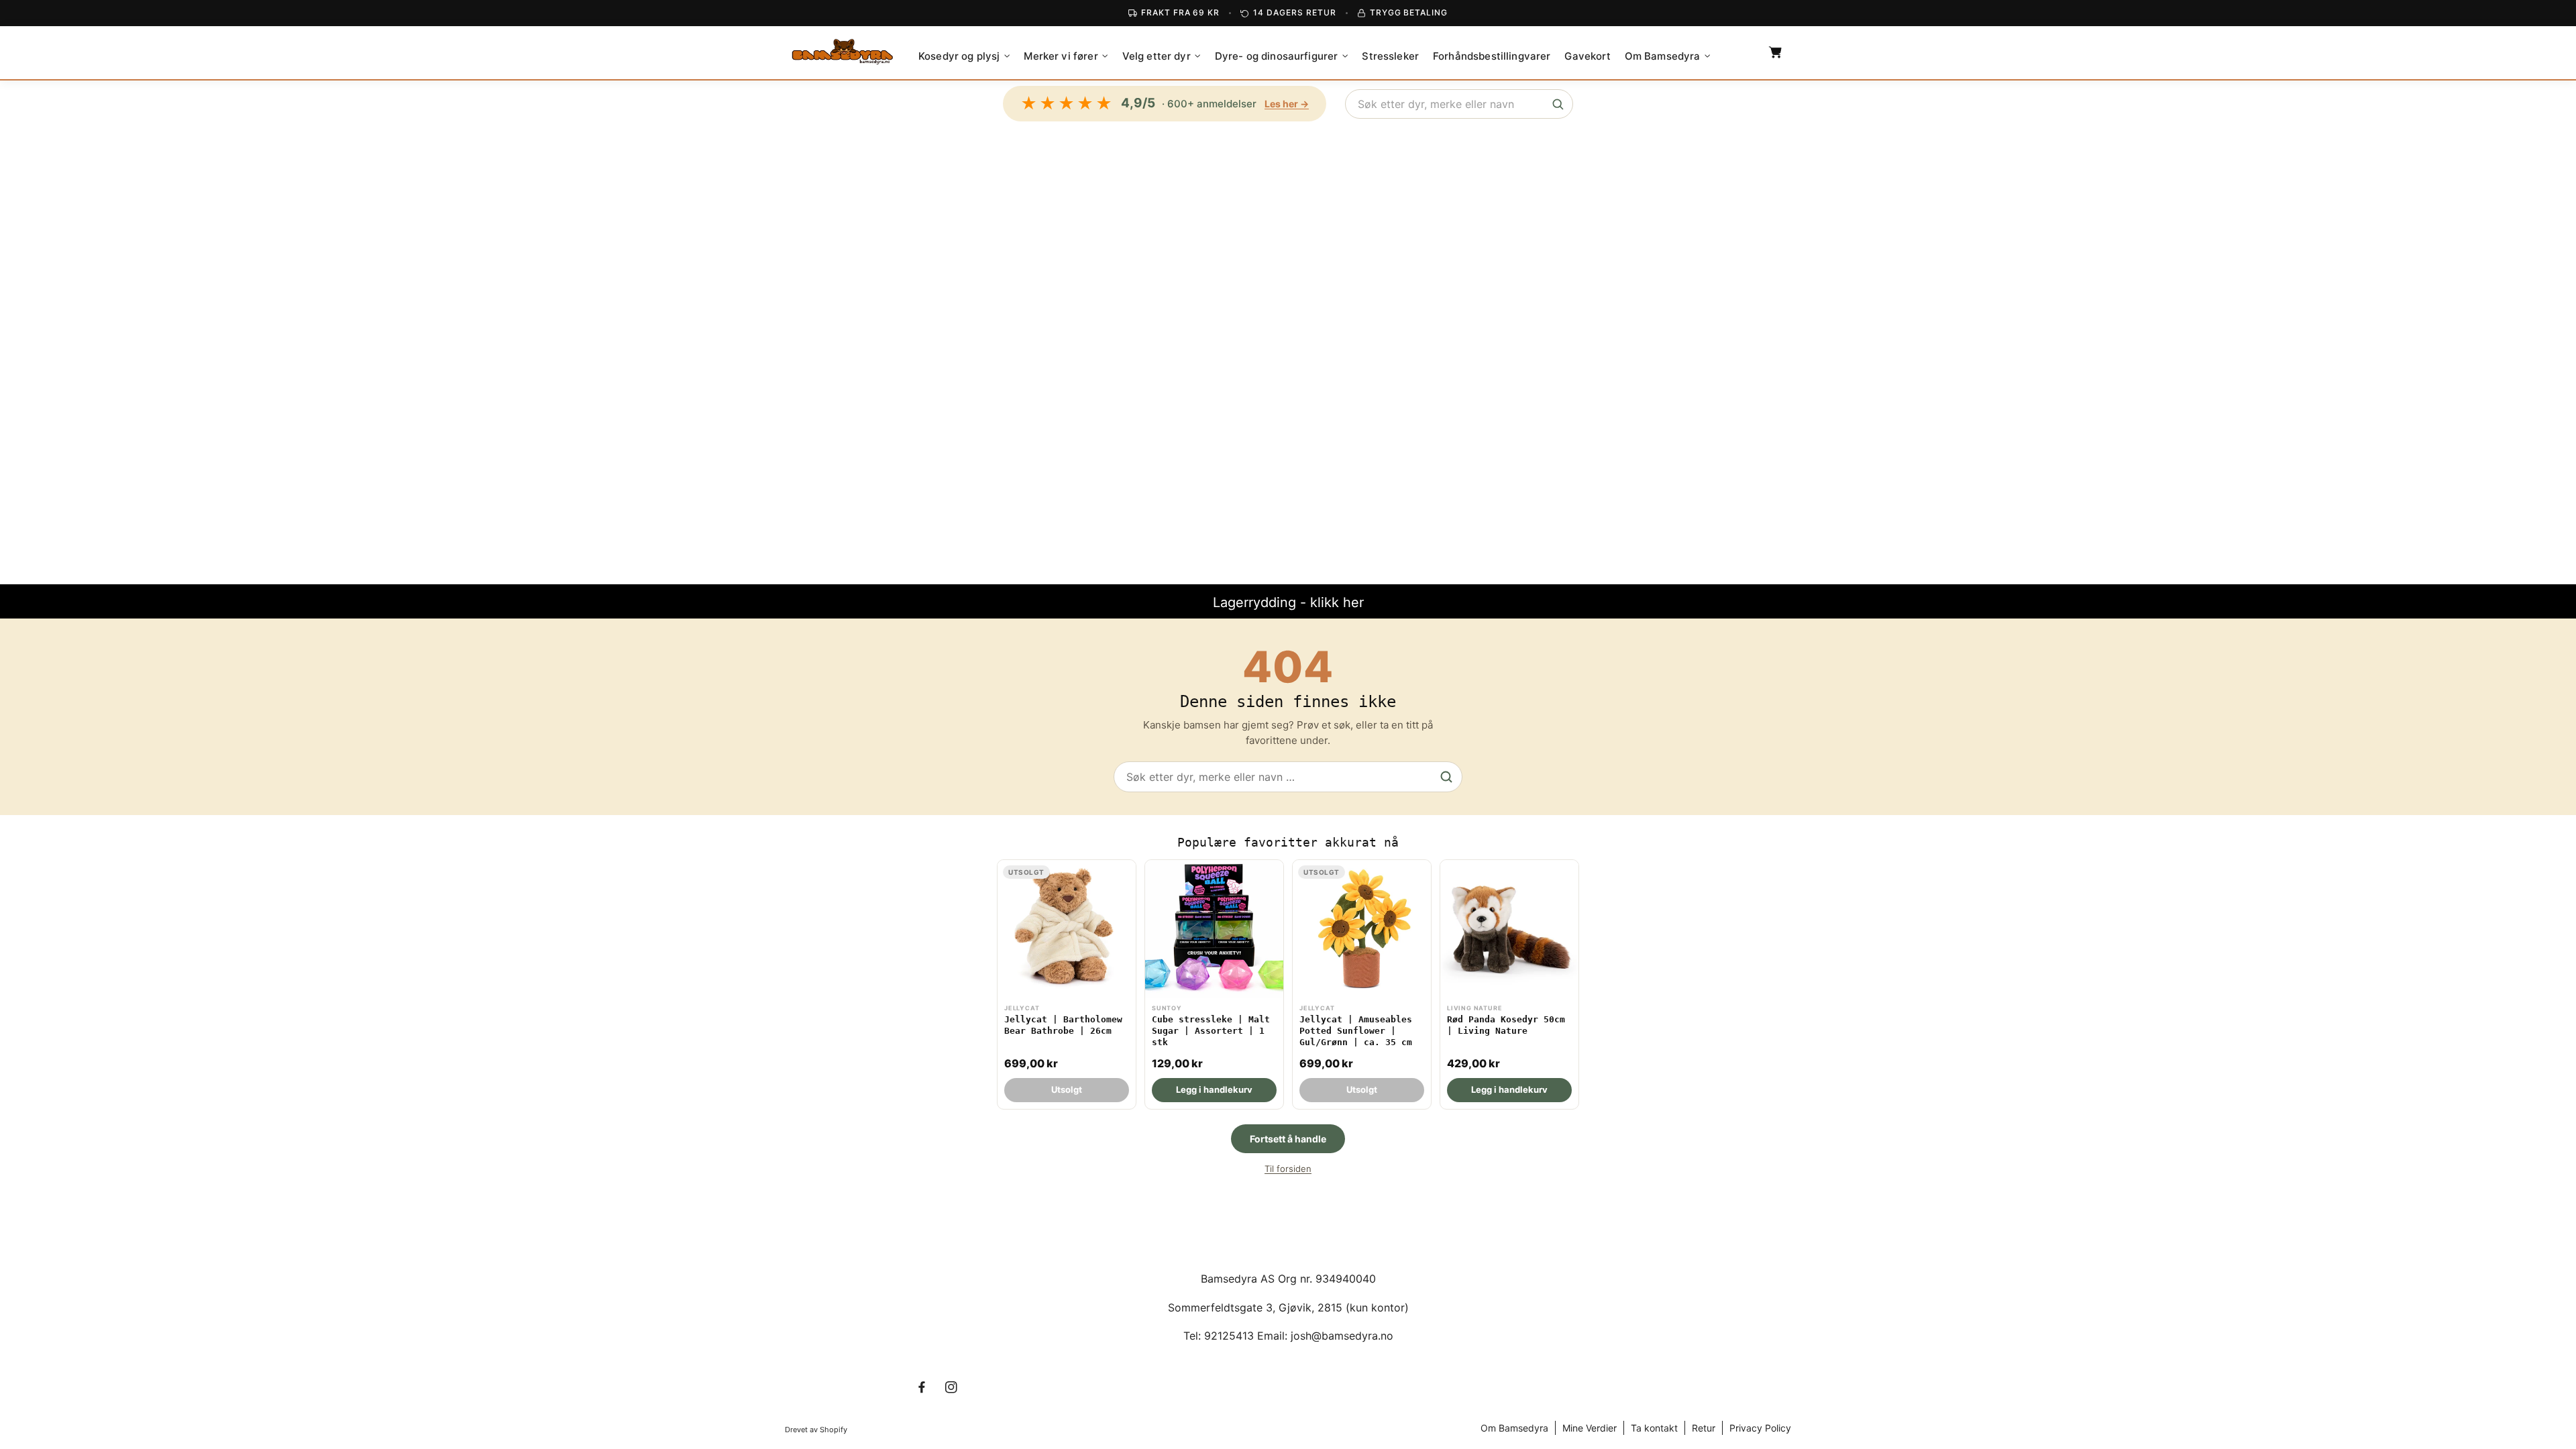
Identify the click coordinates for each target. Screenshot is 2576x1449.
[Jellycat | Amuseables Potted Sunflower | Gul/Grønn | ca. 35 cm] (1362, 984)
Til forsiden (1288, 1169)
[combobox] (1459, 104)
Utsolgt (1067, 1089)
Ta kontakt (1654, 1428)
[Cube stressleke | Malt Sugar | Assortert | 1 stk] (1214, 984)
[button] (964, 56)
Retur (1704, 1428)
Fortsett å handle (1288, 1139)
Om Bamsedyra (1514, 1428)
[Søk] (1558, 104)
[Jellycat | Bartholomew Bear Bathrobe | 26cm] (1067, 984)
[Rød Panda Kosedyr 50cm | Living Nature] (1509, 984)
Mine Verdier (1590, 1428)
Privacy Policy (1760, 1428)
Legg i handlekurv (1214, 1089)
